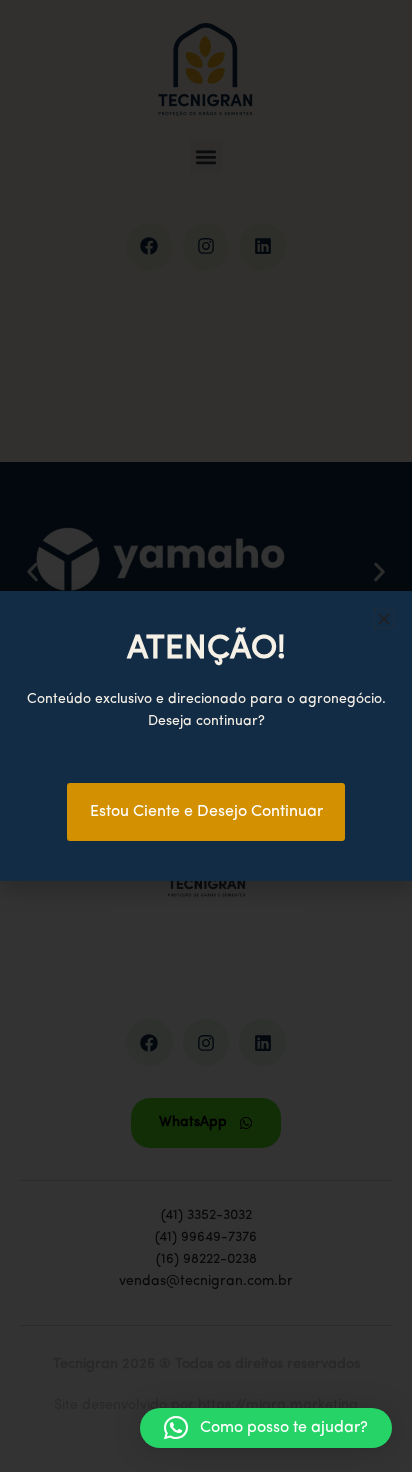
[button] (266, 1428)
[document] (206, 736)
